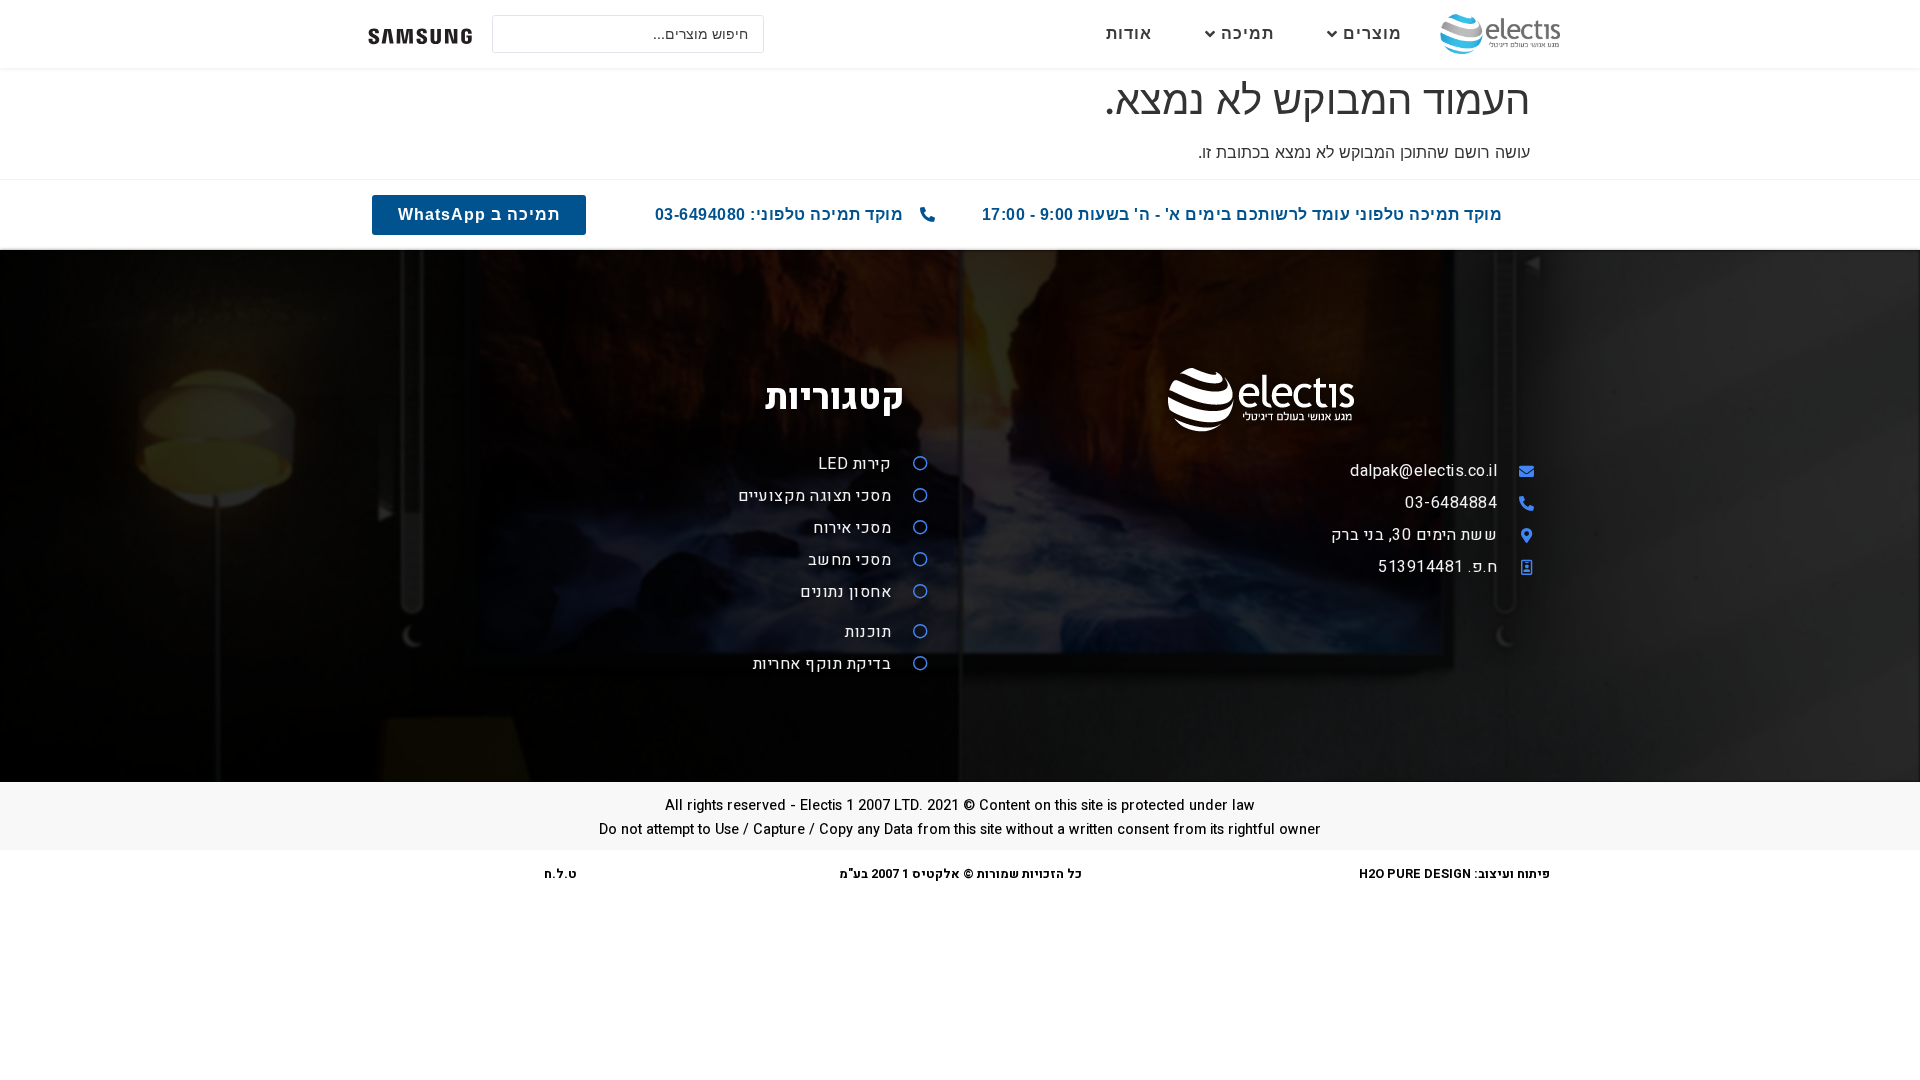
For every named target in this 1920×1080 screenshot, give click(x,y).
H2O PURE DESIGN (1415, 874)
